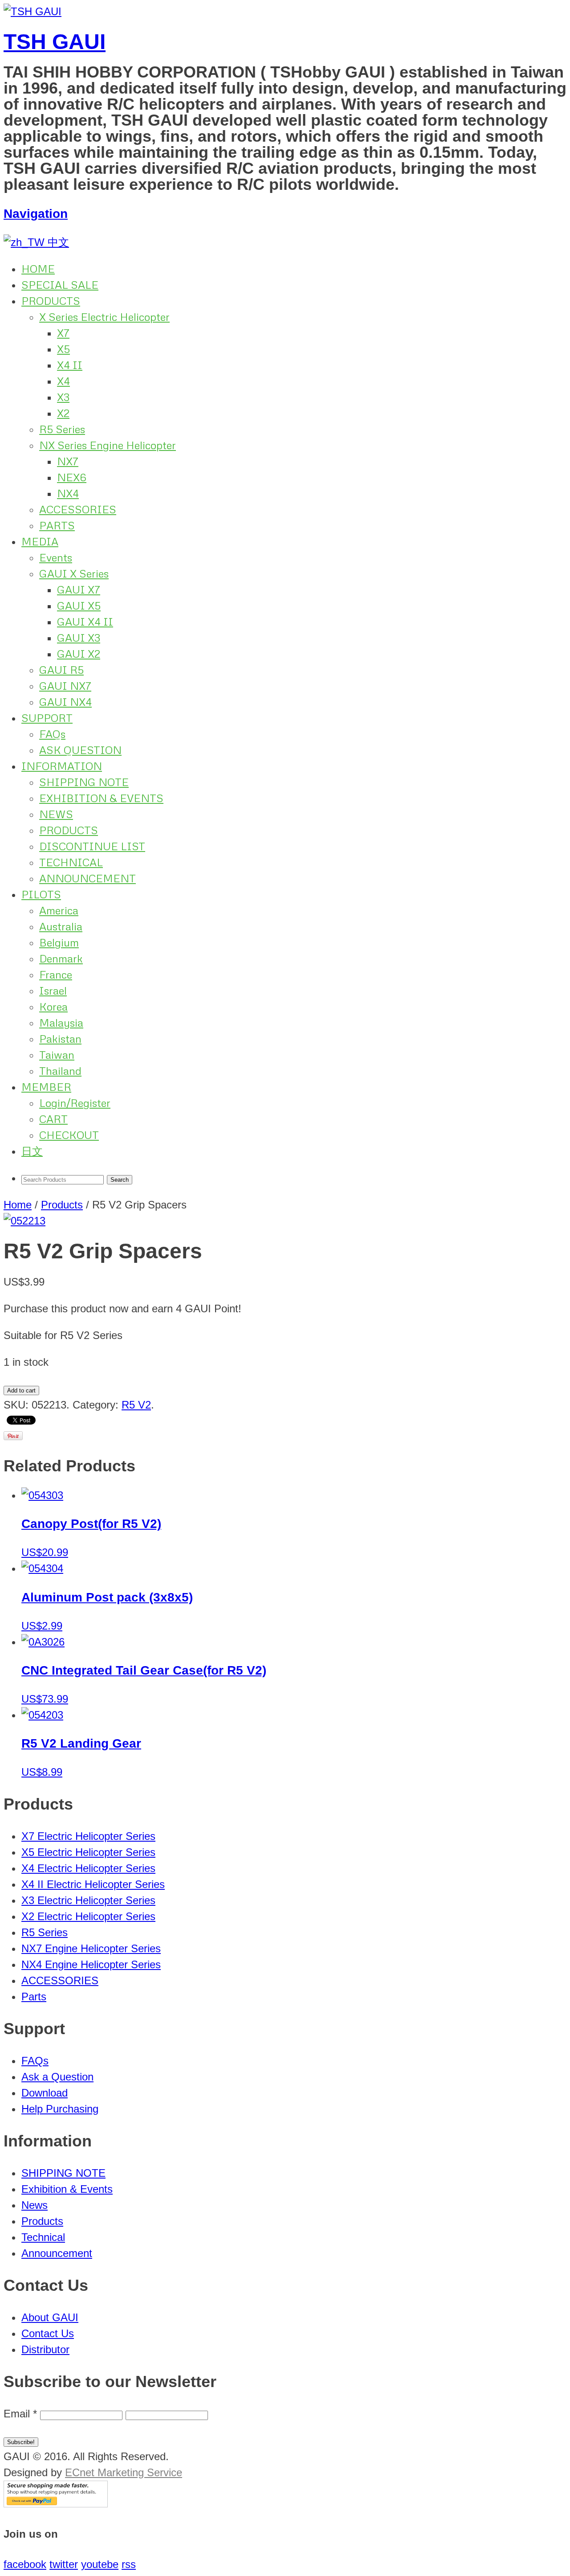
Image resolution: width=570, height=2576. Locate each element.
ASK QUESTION (80, 750)
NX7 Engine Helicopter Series (91, 1948)
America (59, 910)
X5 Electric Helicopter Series (88, 1852)
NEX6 (72, 477)
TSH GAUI (55, 42)
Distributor (45, 2349)
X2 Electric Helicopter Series (88, 1916)
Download (45, 2093)
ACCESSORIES (78, 509)
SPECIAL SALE (60, 285)
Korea (53, 1006)
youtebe (100, 2564)
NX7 (68, 461)
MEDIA (40, 541)
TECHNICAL (71, 862)
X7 (63, 333)
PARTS (57, 525)
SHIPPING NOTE (84, 782)
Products (62, 1205)
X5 (63, 349)
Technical (43, 2237)
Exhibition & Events (67, 2189)
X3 (63, 397)
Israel (53, 990)
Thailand (60, 1071)
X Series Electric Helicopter (104, 317)
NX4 (68, 493)
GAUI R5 (61, 670)
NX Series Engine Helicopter (108, 445)
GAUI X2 (79, 653)
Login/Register (75, 1103)
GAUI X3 (79, 637)
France (56, 974)
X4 (63, 381)
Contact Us (48, 2333)
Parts (34, 1997)
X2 (63, 413)
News (35, 2205)
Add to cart (21, 1390)
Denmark (61, 958)
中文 (57, 242)
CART (53, 1119)
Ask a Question (57, 2077)
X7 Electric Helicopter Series (88, 1836)
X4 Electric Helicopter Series (88, 1868)
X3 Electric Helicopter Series (88, 1900)
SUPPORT (47, 718)
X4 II (70, 365)
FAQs (52, 734)
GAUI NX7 (65, 686)
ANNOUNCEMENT (88, 878)
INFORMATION (62, 766)
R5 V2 (136, 1405)
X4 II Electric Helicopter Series (93, 1884)
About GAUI (50, 2317)
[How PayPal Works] (56, 2504)
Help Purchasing (60, 2109)
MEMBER (46, 1087)
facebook (25, 2564)
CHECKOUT (69, 1135)
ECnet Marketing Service (124, 2472)
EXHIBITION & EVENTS (101, 798)
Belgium (59, 942)
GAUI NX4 (65, 702)
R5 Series (62, 429)
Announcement (57, 2253)
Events (56, 557)
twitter (64, 2564)
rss (129, 2564)
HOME (38, 268)
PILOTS (41, 894)
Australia (61, 926)
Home (18, 1205)
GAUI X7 (79, 589)
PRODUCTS (51, 301)
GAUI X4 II (85, 621)
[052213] (24, 1221)
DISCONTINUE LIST (92, 846)
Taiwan (57, 1055)
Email (20, 2414)
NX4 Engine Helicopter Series (91, 1964)
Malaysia (61, 1022)
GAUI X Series (74, 573)
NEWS (56, 814)
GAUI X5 (79, 605)
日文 (32, 1151)
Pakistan (60, 1038)
